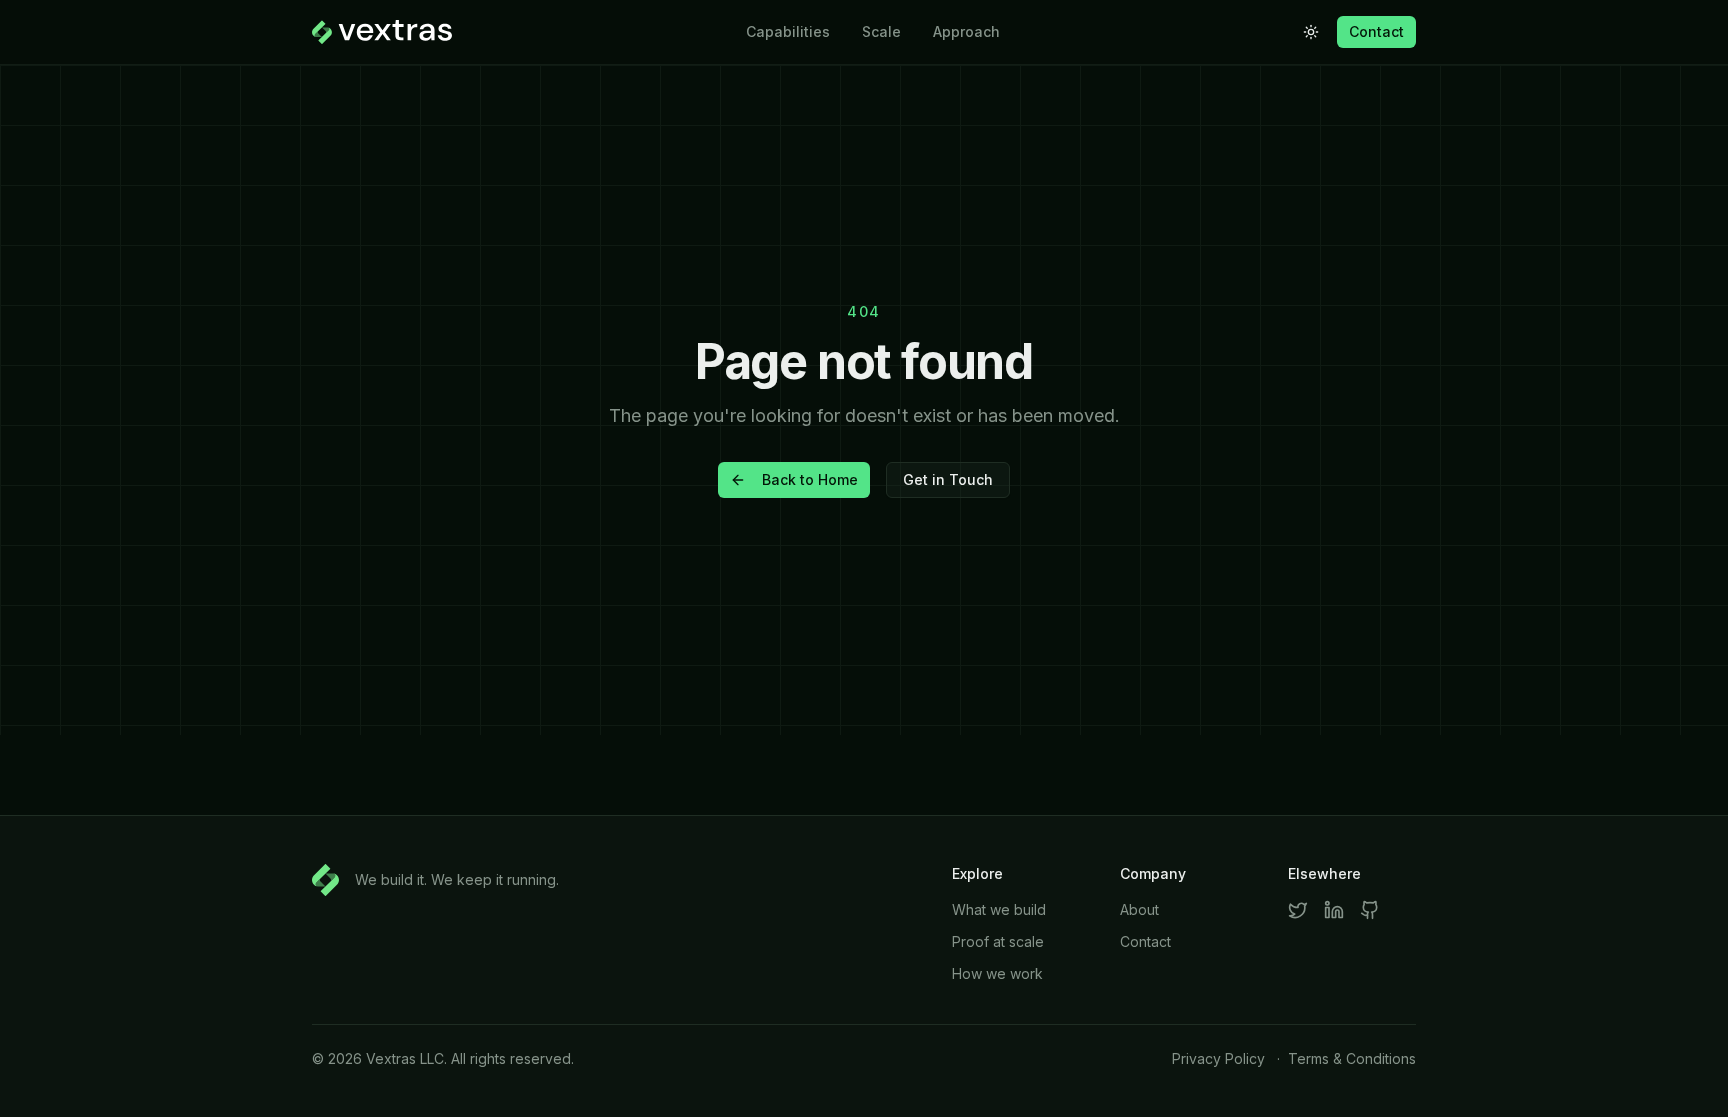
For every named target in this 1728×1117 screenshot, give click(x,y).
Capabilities (788, 31)
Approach (966, 31)
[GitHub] (1370, 910)
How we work (997, 973)
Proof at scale (998, 941)
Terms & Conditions (1352, 1058)
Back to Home (810, 479)
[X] (1298, 910)
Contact (1376, 31)
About (1139, 909)
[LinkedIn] (1334, 910)
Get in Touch (948, 479)
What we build (999, 909)
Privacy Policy (1218, 1058)
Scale (881, 31)
